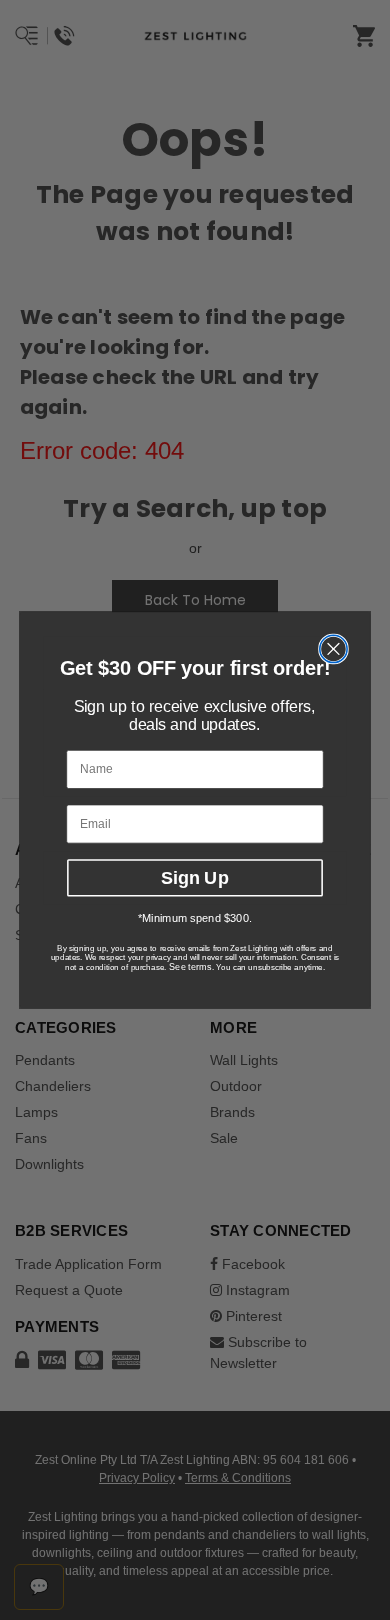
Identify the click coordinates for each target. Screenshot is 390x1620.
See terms (190, 966)
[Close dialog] (333, 648)
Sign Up (194, 877)
